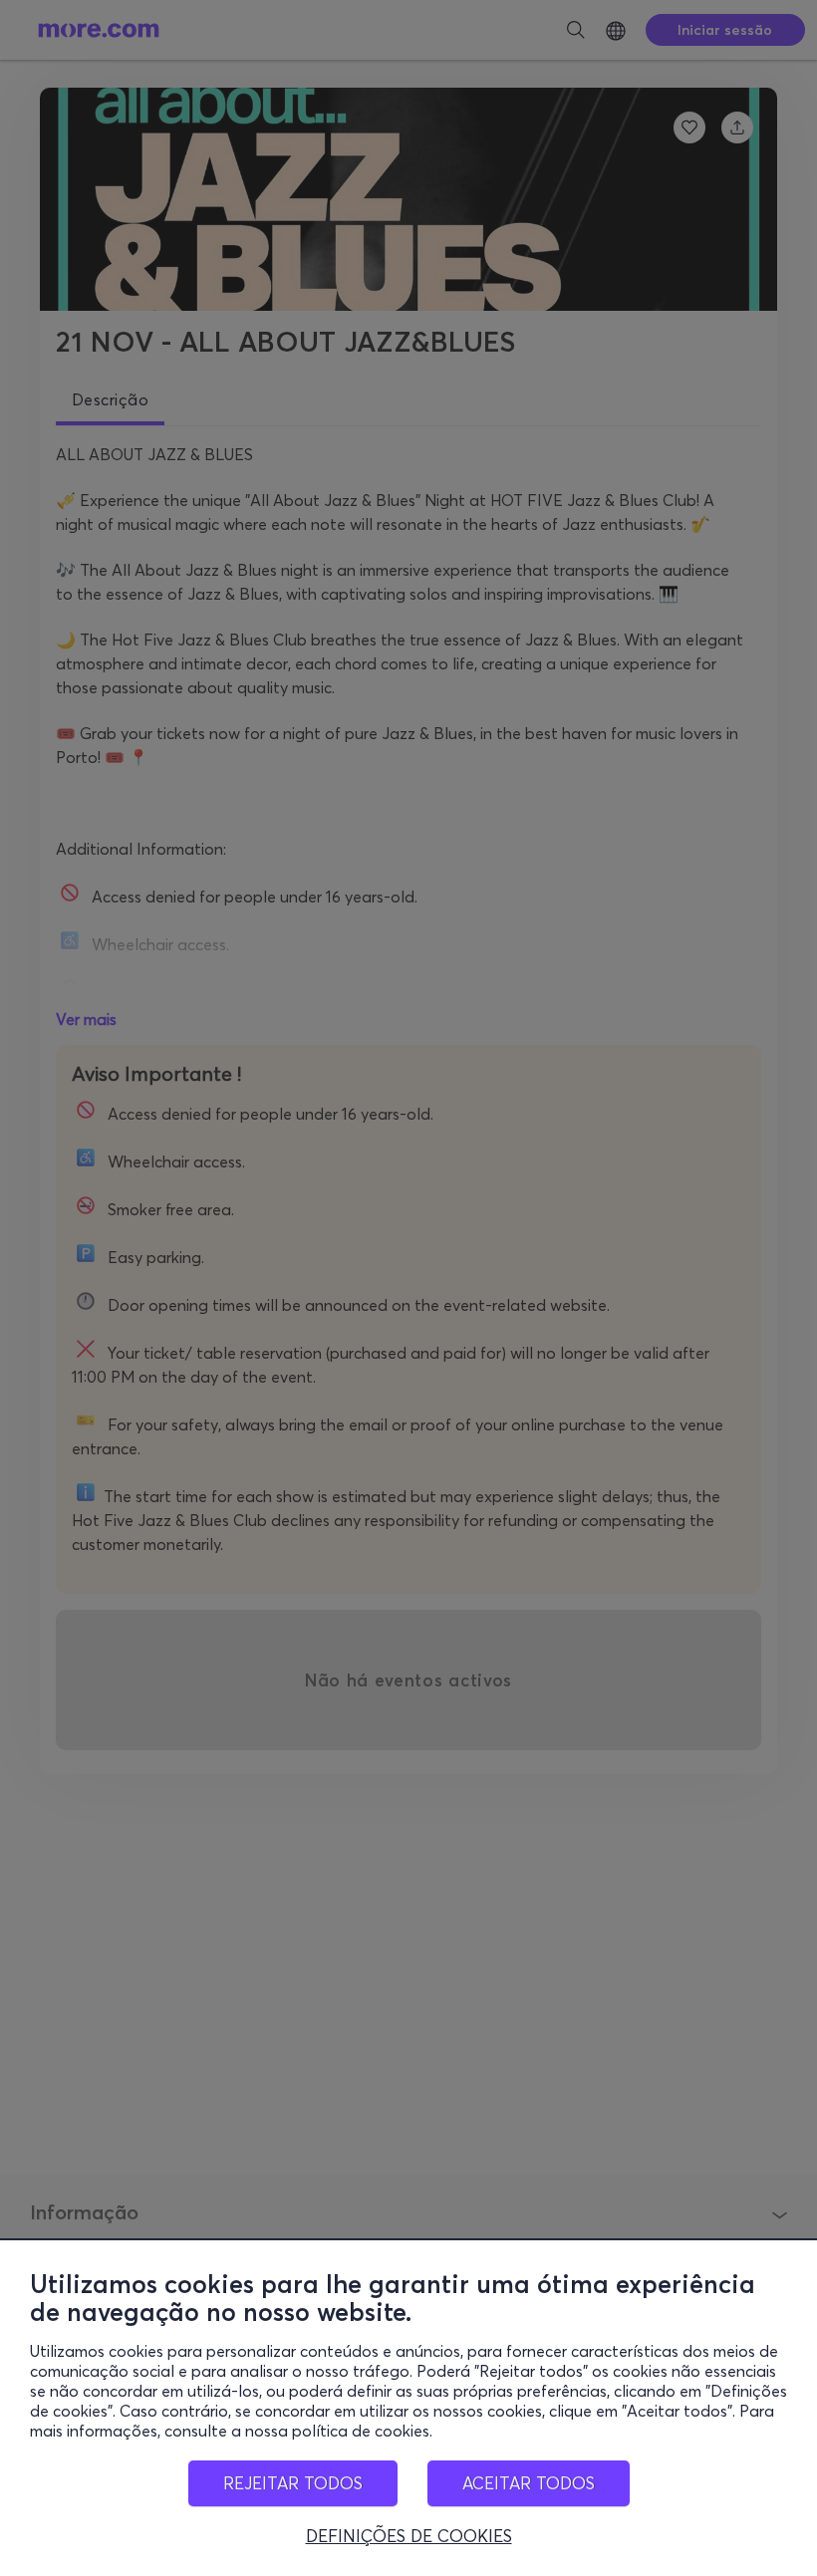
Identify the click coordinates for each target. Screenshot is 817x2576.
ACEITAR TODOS (529, 2483)
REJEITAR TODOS (293, 2483)
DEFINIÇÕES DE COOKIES (409, 2536)
